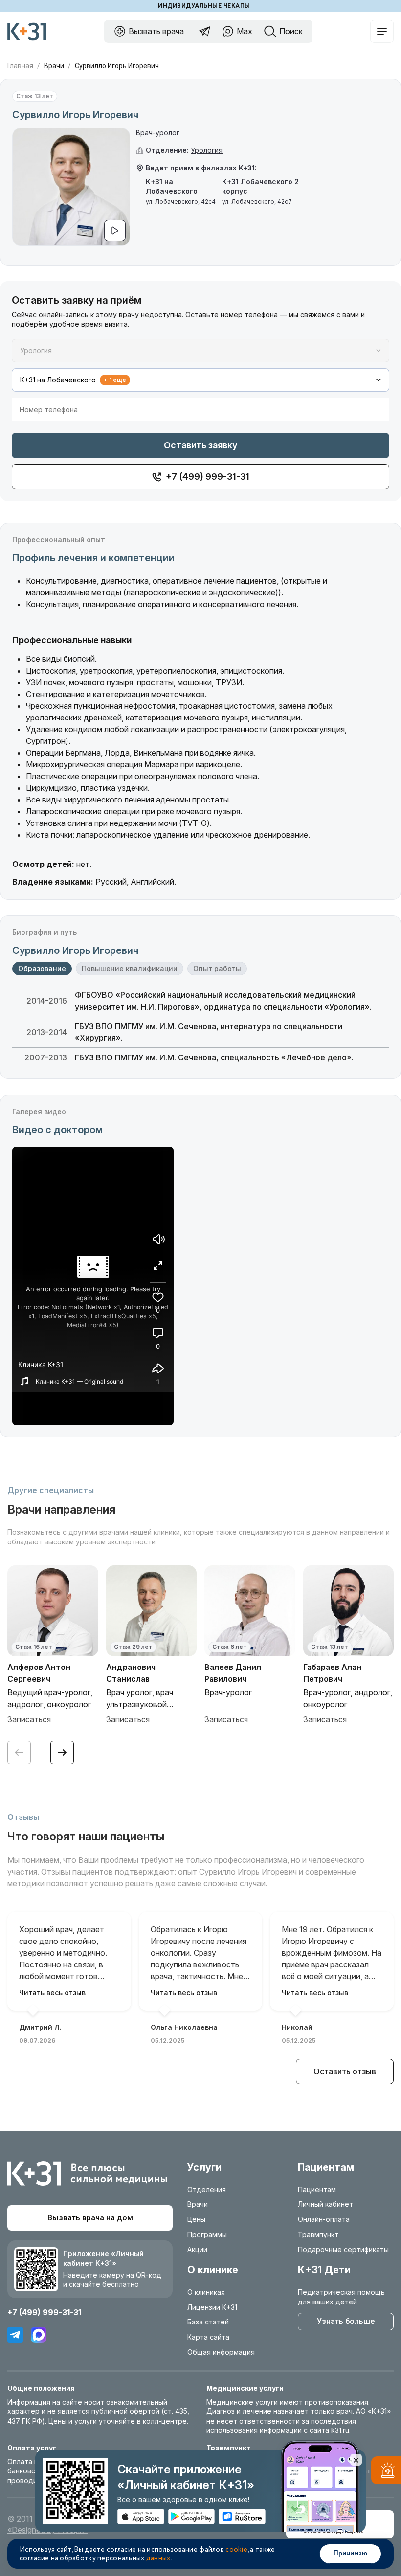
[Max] (39, 2335)
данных (158, 2558)
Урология (207, 150)
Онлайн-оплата (324, 2219)
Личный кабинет (325, 2204)
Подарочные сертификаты (343, 2249)
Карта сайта (208, 2337)
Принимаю (350, 2554)
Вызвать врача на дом (90, 2218)
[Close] (356, 2460)
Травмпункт (318, 2234)
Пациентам (317, 2189)
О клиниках (206, 2292)
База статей (208, 2322)
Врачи (54, 66)
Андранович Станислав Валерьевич (131, 1679)
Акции (197, 2249)
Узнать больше (346, 2321)
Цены (196, 2219)
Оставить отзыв (345, 2071)
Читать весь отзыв (52, 1993)
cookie (236, 2550)
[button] (62, 1753)
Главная (20, 66)
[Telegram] (15, 2335)
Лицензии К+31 (212, 2307)
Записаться (29, 1719)
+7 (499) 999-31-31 (44, 2312)
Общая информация (221, 2352)
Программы (207, 2234)
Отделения (207, 2189)
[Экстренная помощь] (386, 2472)
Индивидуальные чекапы (204, 6)
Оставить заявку (200, 445)
